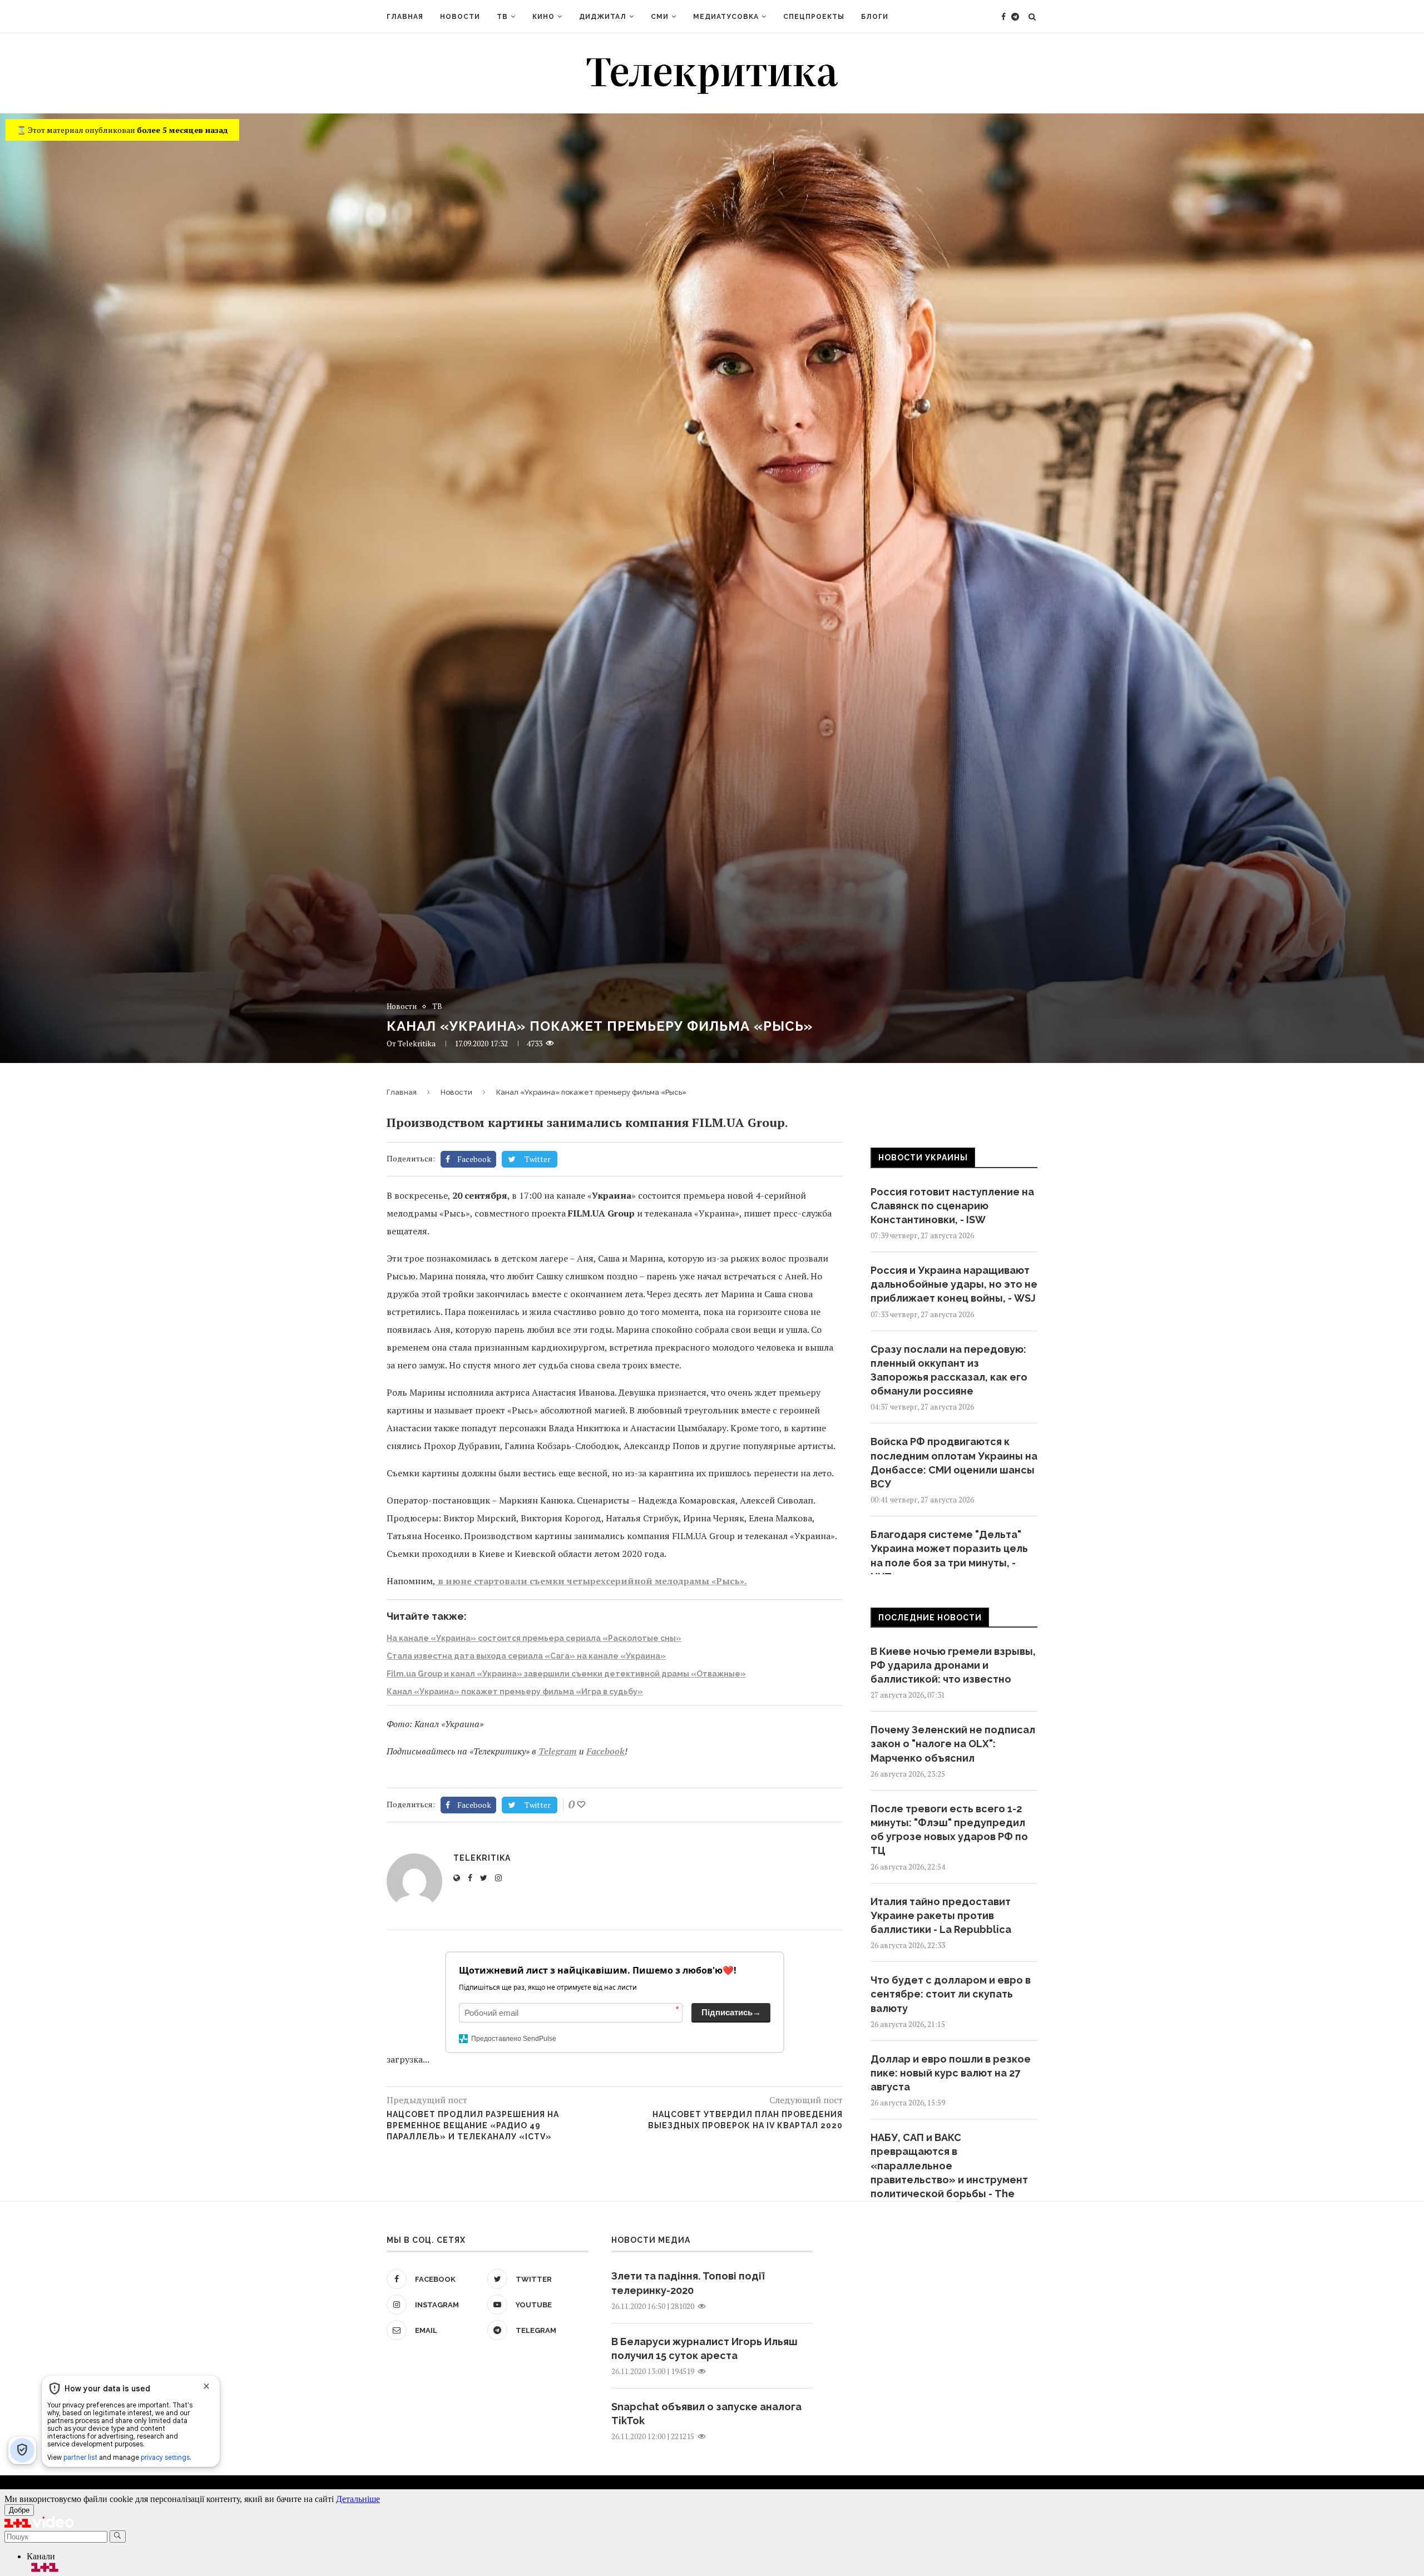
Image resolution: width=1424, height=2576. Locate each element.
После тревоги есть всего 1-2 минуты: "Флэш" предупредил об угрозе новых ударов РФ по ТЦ (949, 1830)
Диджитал (603, 17)
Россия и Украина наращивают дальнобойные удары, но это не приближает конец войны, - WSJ (954, 1284)
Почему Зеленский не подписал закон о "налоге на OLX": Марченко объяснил (953, 1744)
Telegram (558, 1751)
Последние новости (930, 1618)
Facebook (605, 1751)
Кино (543, 17)
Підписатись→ (731, 2012)
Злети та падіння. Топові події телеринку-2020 (688, 2283)
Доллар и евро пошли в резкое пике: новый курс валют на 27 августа (951, 2073)
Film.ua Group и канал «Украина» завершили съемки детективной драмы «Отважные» (566, 1674)
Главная (405, 17)
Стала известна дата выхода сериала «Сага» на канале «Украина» (526, 1656)
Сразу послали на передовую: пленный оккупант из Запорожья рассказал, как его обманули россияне (949, 1370)
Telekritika (417, 1043)
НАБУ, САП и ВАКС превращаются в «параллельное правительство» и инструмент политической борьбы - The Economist (949, 2172)
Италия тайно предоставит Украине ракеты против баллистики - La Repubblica (941, 1915)
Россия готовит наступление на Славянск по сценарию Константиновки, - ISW (952, 1206)
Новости (460, 17)
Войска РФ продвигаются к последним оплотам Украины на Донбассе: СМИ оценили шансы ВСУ (954, 1463)
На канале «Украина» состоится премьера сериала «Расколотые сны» (534, 1638)
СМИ (660, 17)
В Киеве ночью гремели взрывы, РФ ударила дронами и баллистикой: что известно (953, 1665)
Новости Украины (923, 1158)
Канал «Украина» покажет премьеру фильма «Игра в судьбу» (515, 1692)
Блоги (875, 17)
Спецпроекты (814, 17)
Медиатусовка (726, 17)
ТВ (502, 17)
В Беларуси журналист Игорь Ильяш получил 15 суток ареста (704, 2348)
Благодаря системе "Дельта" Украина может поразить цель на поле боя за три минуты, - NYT (949, 1556)
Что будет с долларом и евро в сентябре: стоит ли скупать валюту (951, 1994)
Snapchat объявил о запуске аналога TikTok (706, 2414)
